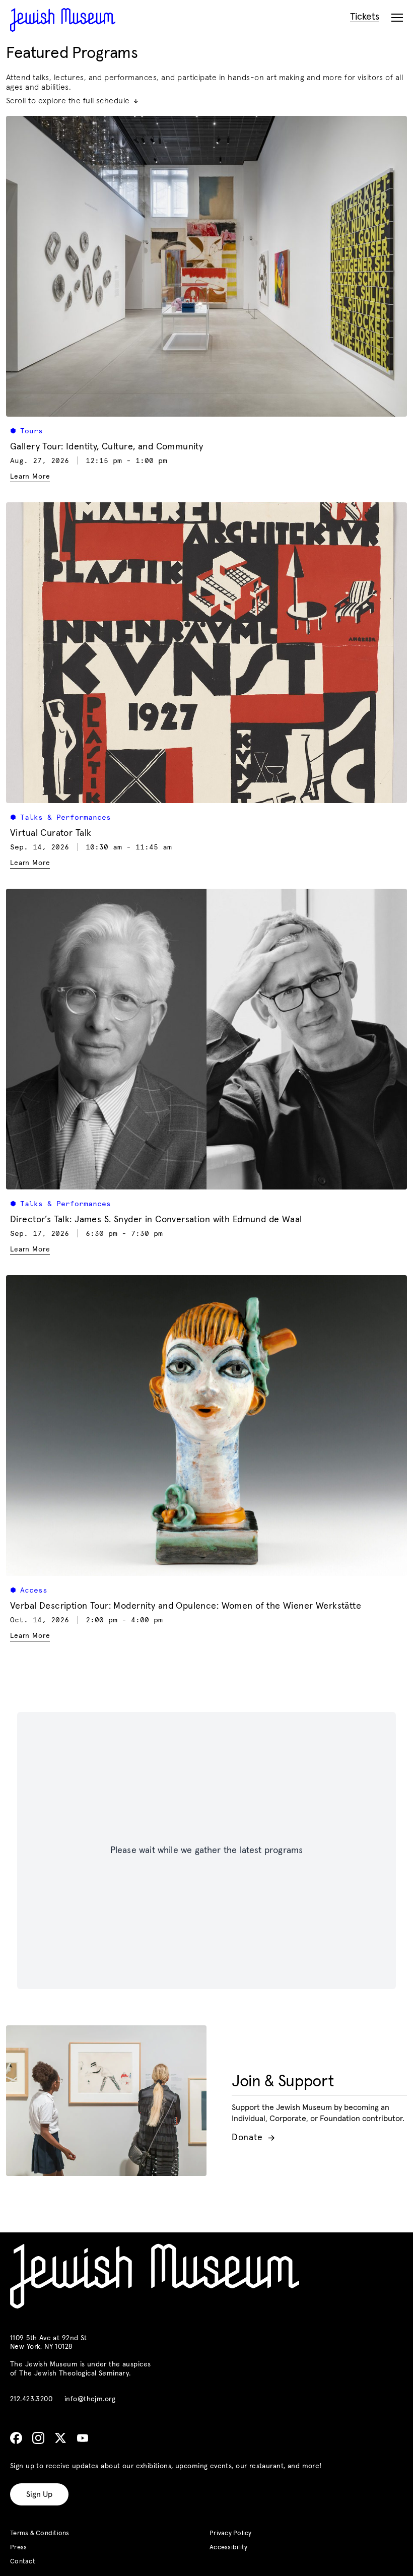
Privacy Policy (231, 2533)
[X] (60, 2438)
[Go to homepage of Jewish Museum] (63, 20)
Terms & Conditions (40, 2533)
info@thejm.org (90, 2399)
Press (18, 2548)
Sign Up (39, 2494)
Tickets (365, 17)
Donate (253, 2138)
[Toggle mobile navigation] (397, 18)
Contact (23, 2562)
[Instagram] (38, 2438)
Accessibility (228, 2548)
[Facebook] (16, 2438)
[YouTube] (83, 2438)
